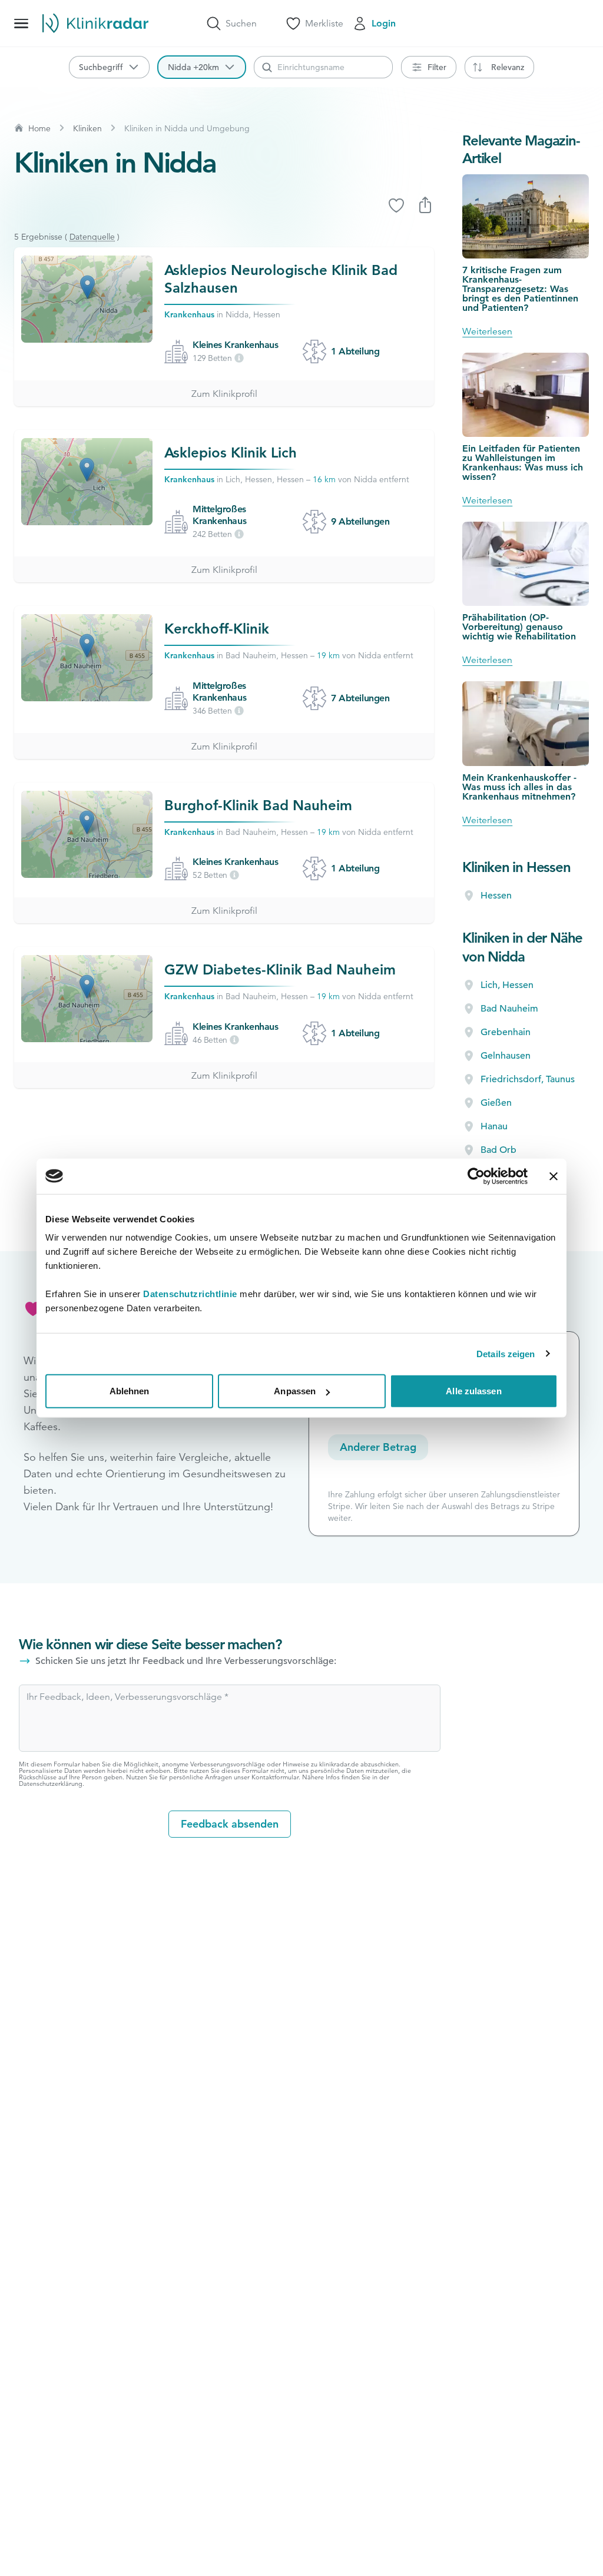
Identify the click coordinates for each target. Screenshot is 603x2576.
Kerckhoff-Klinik (217, 629)
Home (39, 128)
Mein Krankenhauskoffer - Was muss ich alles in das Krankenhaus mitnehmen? (519, 787)
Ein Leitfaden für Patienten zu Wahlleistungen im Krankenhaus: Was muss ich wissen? (523, 463)
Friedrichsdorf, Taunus (528, 1079)
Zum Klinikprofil (224, 394)
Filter (437, 67)
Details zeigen (506, 1353)
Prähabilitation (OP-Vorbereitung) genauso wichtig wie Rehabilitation (519, 627)
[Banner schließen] (554, 1176)
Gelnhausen (506, 1056)
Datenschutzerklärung (51, 1783)
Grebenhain (506, 1032)
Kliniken (87, 128)
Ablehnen (130, 1391)
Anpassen (295, 1391)
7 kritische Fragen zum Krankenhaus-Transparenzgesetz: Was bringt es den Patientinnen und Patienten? (520, 289)
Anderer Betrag (378, 1447)
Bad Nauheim (509, 1009)
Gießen (496, 1103)
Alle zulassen (473, 1391)
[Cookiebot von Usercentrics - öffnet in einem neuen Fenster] (476, 1176)
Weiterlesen (487, 331)
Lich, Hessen (507, 985)
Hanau (494, 1126)
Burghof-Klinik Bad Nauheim (258, 805)
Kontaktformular (275, 1777)
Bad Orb (498, 1150)
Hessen (496, 896)
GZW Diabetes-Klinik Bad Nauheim (280, 969)
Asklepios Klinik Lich (231, 452)
